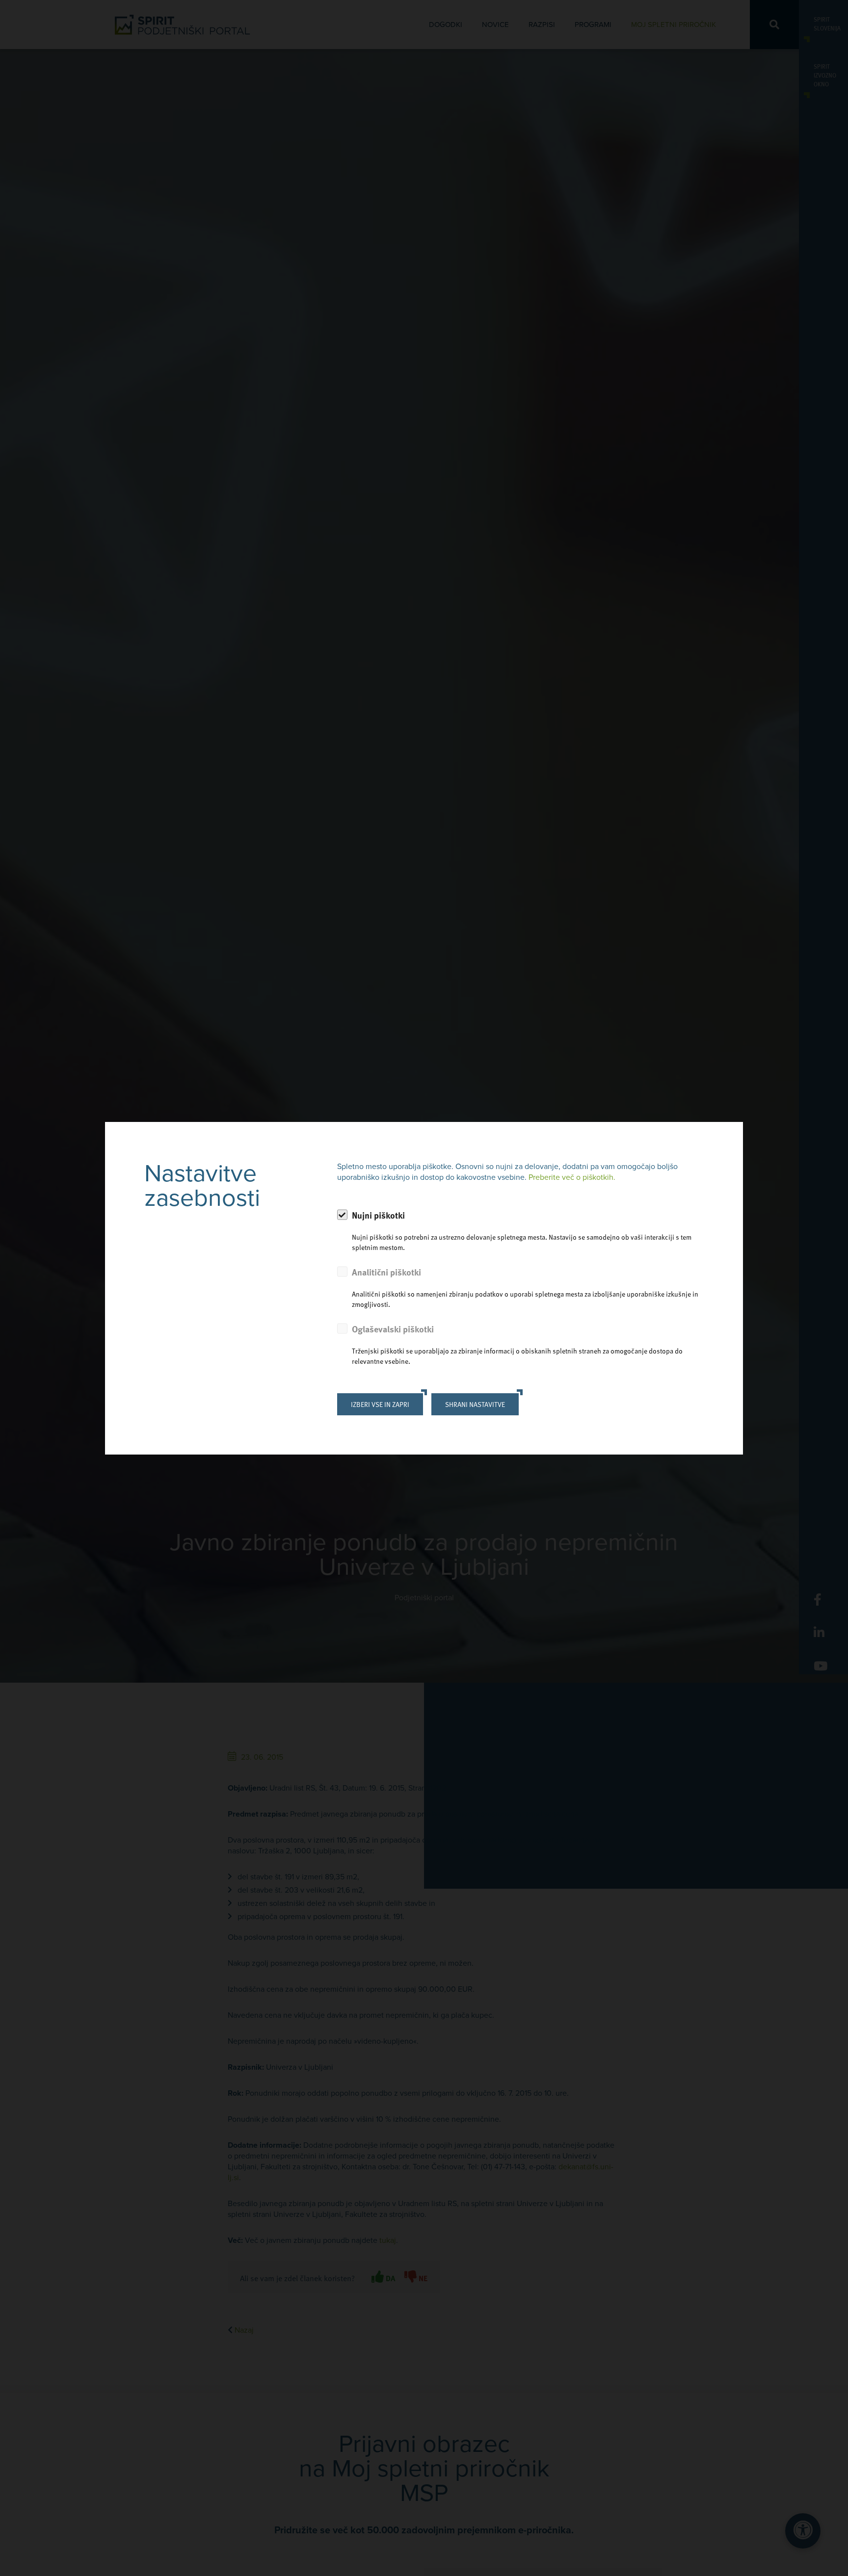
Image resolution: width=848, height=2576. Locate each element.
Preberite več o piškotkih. (572, 1177)
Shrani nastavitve (475, 1404)
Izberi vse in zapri (380, 1404)
